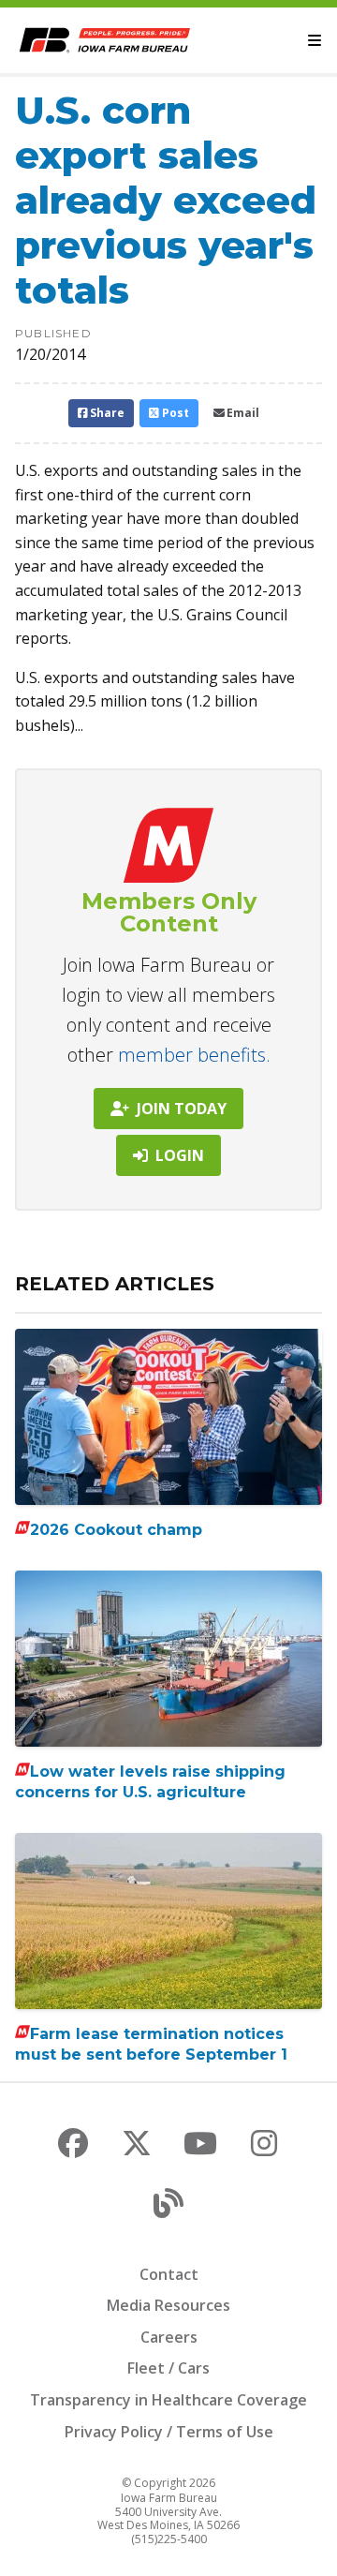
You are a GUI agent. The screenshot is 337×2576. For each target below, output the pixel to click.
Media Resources (168, 2305)
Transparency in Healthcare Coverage (168, 2400)
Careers (169, 2337)
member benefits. (194, 1055)
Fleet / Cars (168, 2368)
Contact (169, 2274)
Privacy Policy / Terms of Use (169, 2432)
